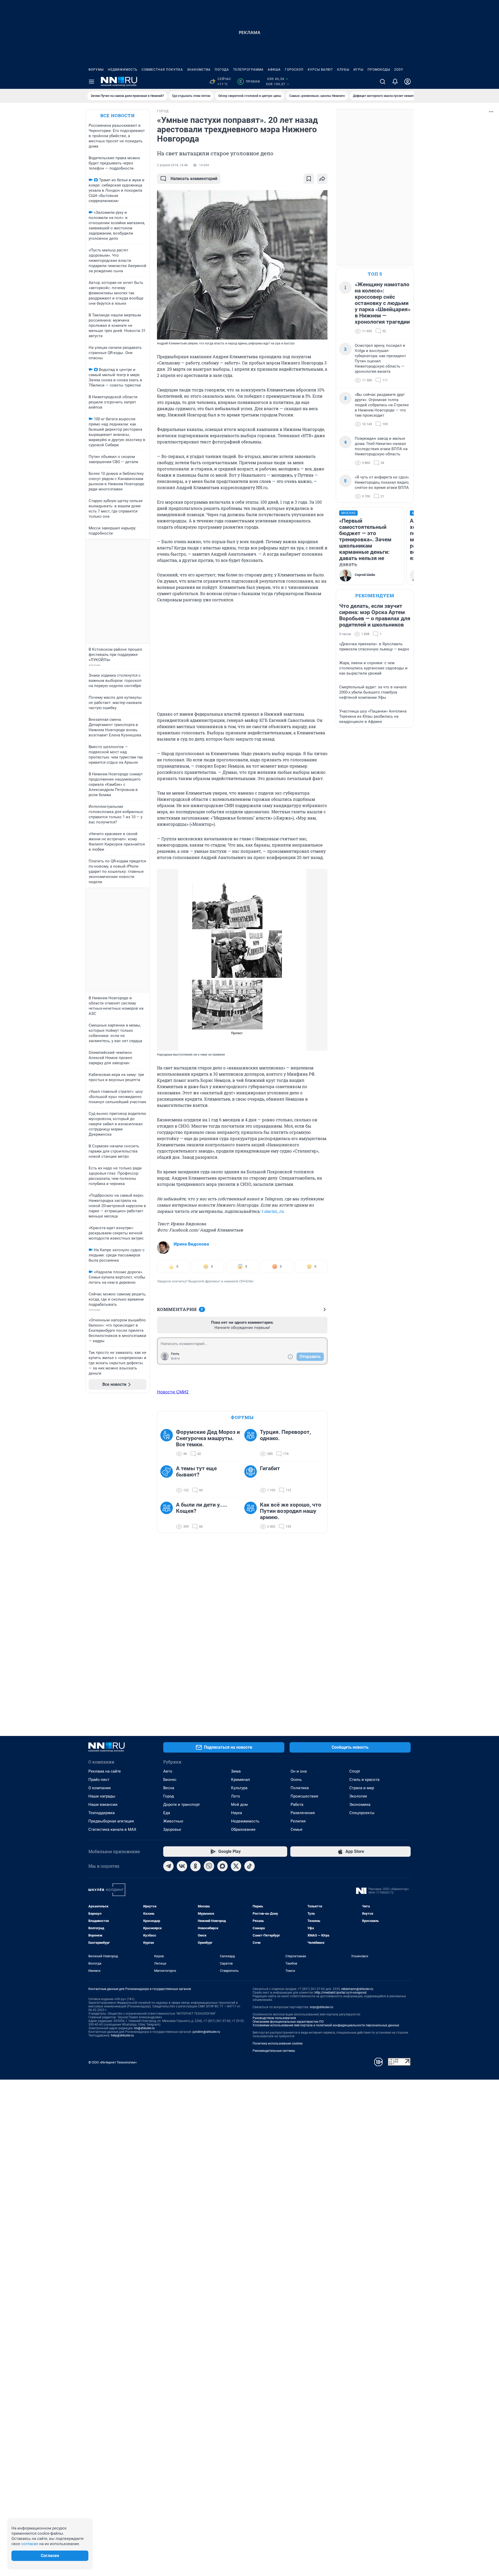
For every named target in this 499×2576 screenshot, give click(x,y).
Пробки (250, 82)
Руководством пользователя (274, 2018)
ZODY (399, 70)
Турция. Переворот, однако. (285, 1435)
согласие (30, 2544)
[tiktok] (249, 1866)
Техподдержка (101, 1813)
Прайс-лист (99, 1780)
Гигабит (270, 1468)
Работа (297, 1805)
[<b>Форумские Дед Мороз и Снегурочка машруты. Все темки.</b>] (168, 1443)
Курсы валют (320, 70)
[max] (222, 1866)
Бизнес (170, 1780)
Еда (167, 1813)
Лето (236, 1796)
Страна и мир (362, 1788)
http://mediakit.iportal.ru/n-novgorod (340, 1993)
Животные (173, 1821)
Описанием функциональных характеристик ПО (288, 2022)
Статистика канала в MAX (112, 1829)
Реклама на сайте (105, 1771)
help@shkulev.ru (122, 2035)
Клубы (343, 70)
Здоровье (172, 1829)
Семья (296, 1829)
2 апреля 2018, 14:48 (172, 165)
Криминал (241, 1780)
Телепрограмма (248, 70)
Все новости (117, 115)
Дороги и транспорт (182, 1805)
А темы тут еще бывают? (196, 1472)
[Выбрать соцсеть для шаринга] (322, 179)
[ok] (195, 1866)
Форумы (96, 70)
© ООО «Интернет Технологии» (113, 2062)
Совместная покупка (162, 70)
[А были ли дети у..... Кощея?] (168, 1516)
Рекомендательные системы (274, 2051)
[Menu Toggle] (91, 82)
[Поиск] (383, 82)
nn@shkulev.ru (144, 2028)
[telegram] (168, 1866)
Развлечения (303, 1813)
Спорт (355, 1771)
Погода (222, 70)
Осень (296, 1780)
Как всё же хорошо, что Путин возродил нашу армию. (291, 1511)
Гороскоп (294, 70)
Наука (237, 1813)
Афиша (274, 70)
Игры (358, 70)
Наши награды (102, 1796)
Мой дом (239, 1805)
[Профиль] (408, 82)
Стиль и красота (364, 1780)
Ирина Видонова (191, 1244)
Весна (169, 1788)
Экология (358, 1796)
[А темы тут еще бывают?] (168, 1479)
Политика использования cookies (278, 2044)
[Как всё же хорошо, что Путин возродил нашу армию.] (252, 1516)
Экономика (360, 1805)
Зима (236, 1771)
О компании (100, 1788)
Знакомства (199, 70)
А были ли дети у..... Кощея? (202, 1508)
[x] (236, 1866)
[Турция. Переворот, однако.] (252, 1443)
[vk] (182, 1866)
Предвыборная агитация (111, 1821)
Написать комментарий (194, 179)
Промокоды (379, 70)
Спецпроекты (362, 1813)
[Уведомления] (395, 82)
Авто (168, 1771)
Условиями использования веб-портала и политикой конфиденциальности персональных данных (326, 2025)
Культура (239, 1788)
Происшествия (304, 1796)
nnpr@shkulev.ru (321, 2007)
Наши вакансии (103, 1805)
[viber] (209, 1866)
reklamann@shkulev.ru (357, 1989)
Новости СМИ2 (173, 1392)
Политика (300, 1788)
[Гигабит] (252, 1479)
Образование (243, 1829)
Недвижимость (123, 70)
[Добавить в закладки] (309, 179)
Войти (175, 1359)
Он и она (299, 1771)
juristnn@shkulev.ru (206, 2032)
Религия (298, 1821)
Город (169, 1796)
